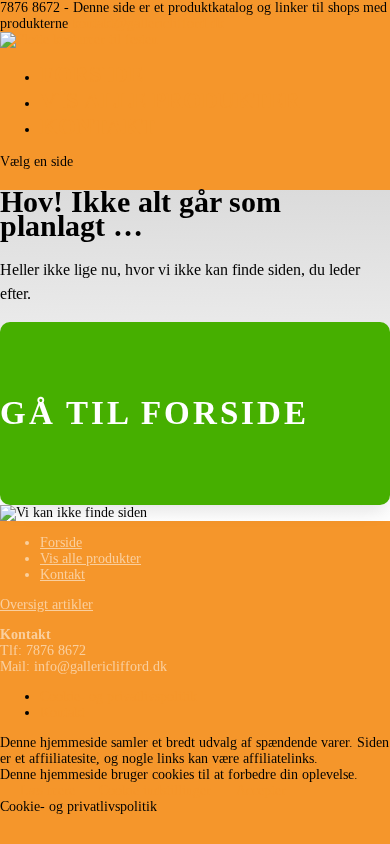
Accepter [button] (261, 790)
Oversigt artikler (46, 604)
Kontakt (98, 126)
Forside (91, 74)
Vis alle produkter (170, 100)
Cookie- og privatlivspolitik (118, 696)
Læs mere (47, 790)
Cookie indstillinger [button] (155, 790)
